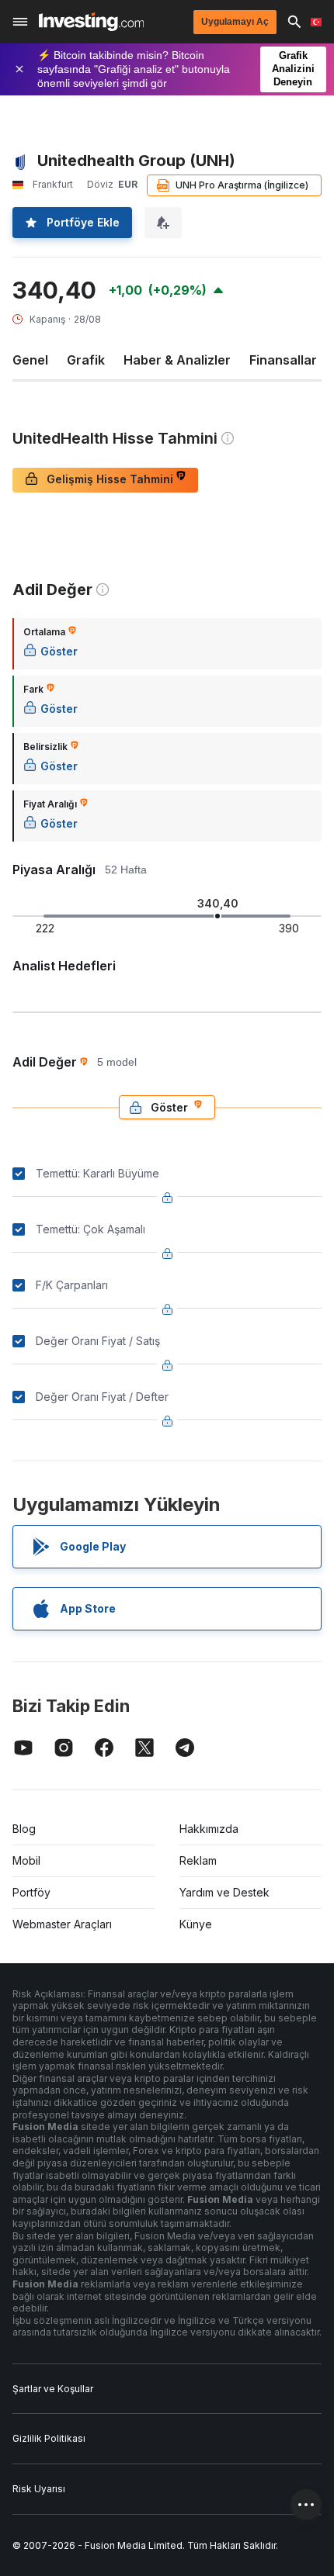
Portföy (31, 1892)
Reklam (198, 1860)
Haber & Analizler (177, 360)
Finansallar (283, 360)
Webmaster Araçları (62, 1924)
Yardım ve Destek (224, 1892)
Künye (196, 1924)
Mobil (26, 1860)
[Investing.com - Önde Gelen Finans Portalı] (91, 22)
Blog (24, 1829)
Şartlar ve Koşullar (53, 2389)
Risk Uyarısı (39, 2489)
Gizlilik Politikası (49, 2438)
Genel (30, 360)
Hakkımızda (209, 1829)
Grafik (86, 360)
